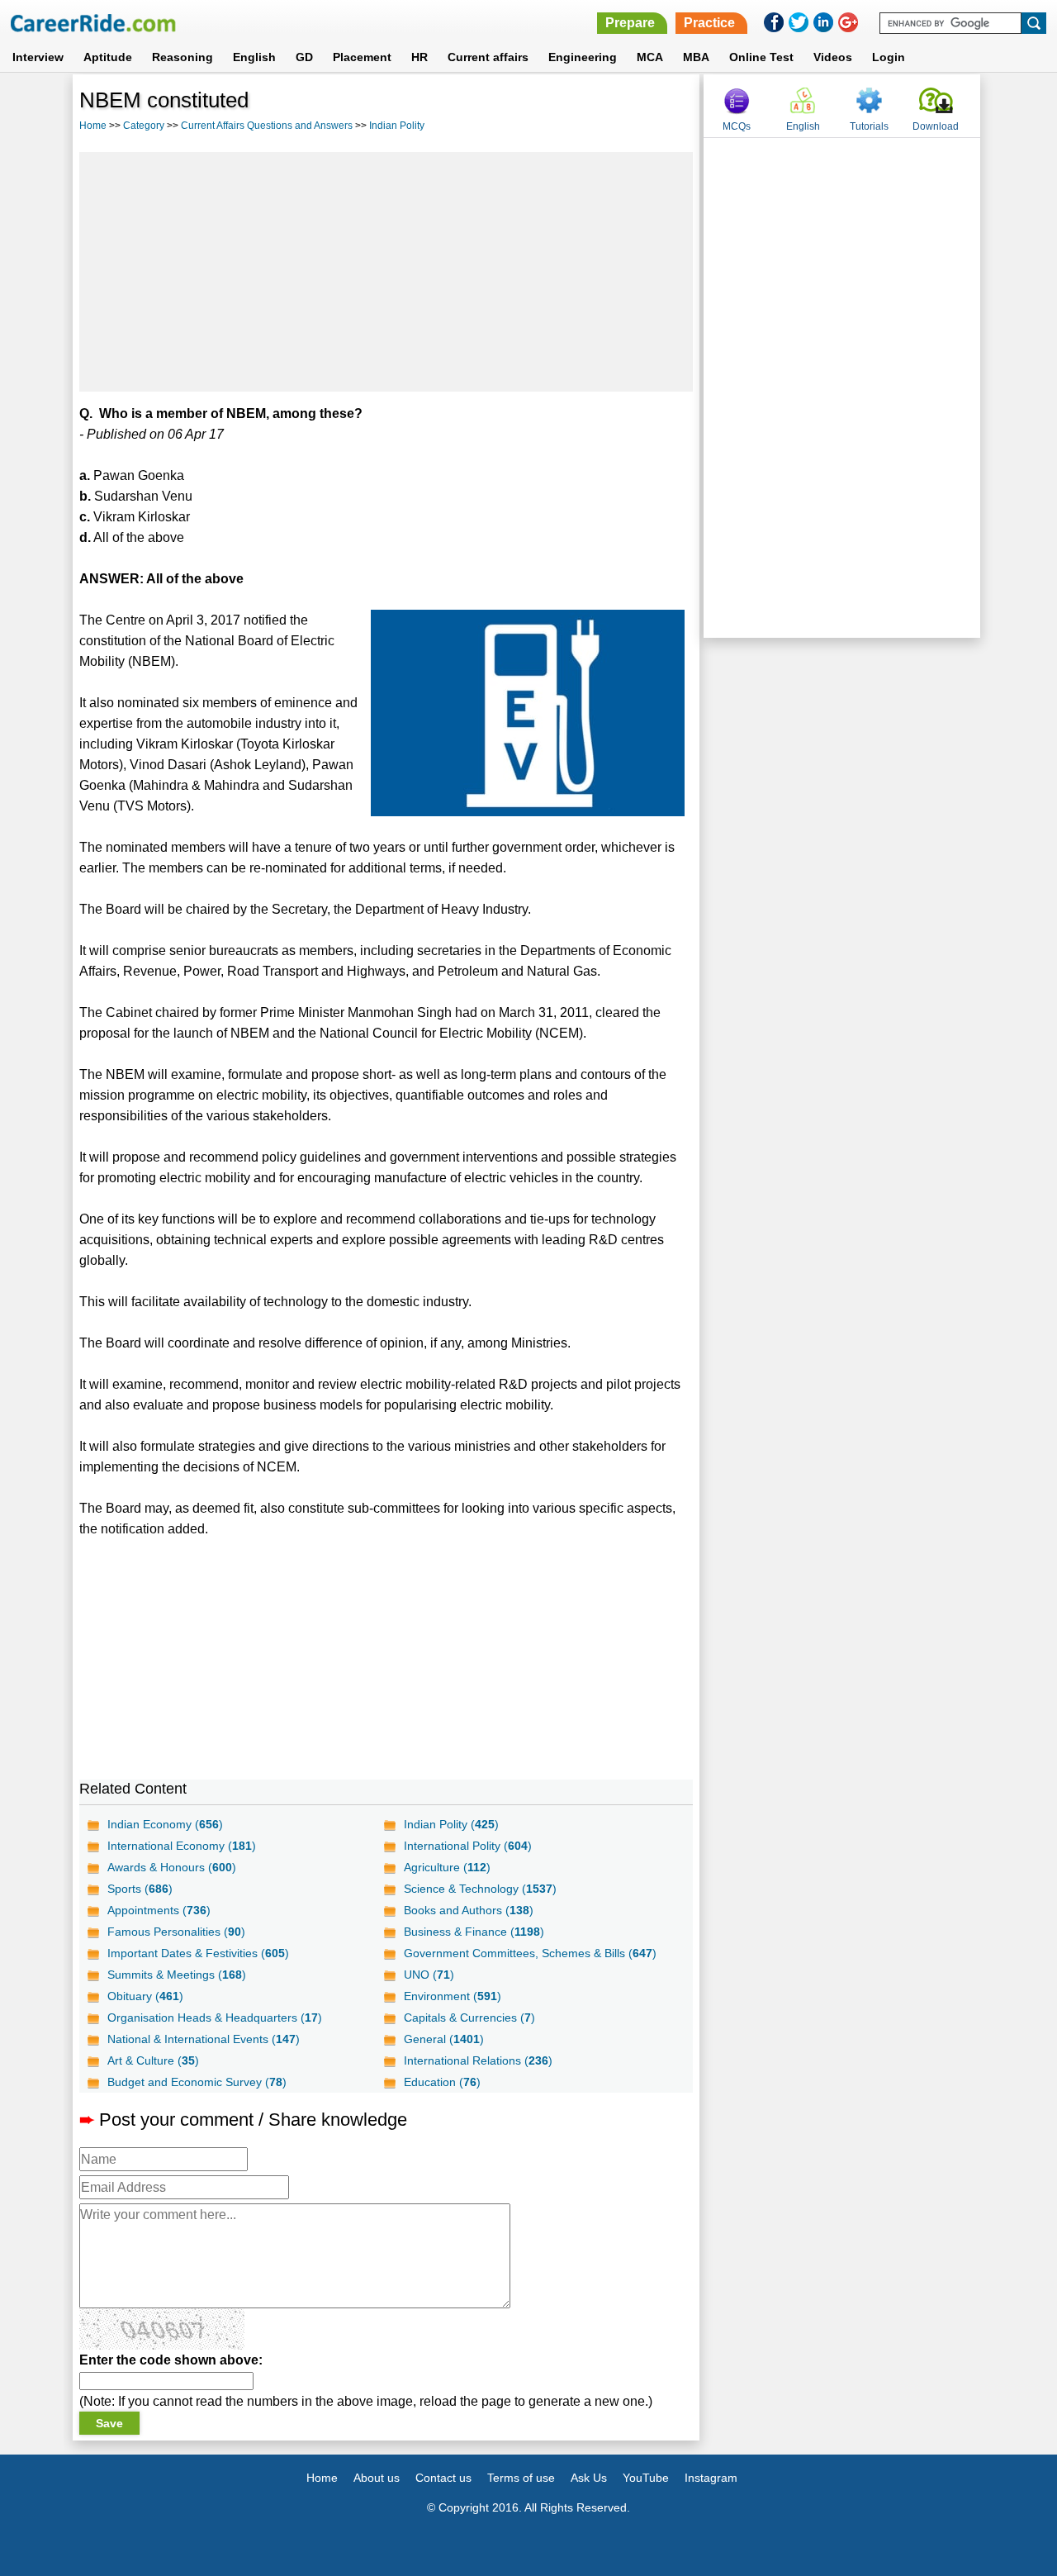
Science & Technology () (480, 1889)
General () (444, 2039)
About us (377, 2478)
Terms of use (521, 2478)
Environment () (453, 1996)
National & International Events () (204, 2039)
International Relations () (478, 2060)
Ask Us (589, 2478)
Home (93, 126)
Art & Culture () (153, 2060)
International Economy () (182, 1846)
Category (144, 126)
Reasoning (182, 57)
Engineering (583, 57)
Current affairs (488, 57)
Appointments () (159, 1910)
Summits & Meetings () (177, 1975)
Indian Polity (397, 126)
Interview (38, 57)
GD (304, 57)
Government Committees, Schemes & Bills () (530, 1953)
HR (419, 57)
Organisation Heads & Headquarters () (215, 2018)
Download (936, 126)
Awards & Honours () (172, 1867)
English (254, 57)
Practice (709, 23)
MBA (696, 57)
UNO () (429, 1975)
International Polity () (468, 1846)
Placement (362, 57)
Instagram (711, 2478)
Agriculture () (447, 1867)
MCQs (737, 126)
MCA (650, 57)
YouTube (646, 2478)
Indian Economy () (165, 1824)
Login (889, 57)
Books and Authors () (469, 1910)
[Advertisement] (386, 272)
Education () (442, 2082)
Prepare (630, 23)
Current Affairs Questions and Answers (267, 126)
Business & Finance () (474, 1932)
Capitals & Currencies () (469, 2018)
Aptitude (108, 57)
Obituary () (145, 1996)
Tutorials (869, 126)
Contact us (443, 2478)
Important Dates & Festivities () (198, 1953)
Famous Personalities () (176, 1932)
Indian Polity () (451, 1824)
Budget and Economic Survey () (197, 2082)
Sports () (140, 1889)
